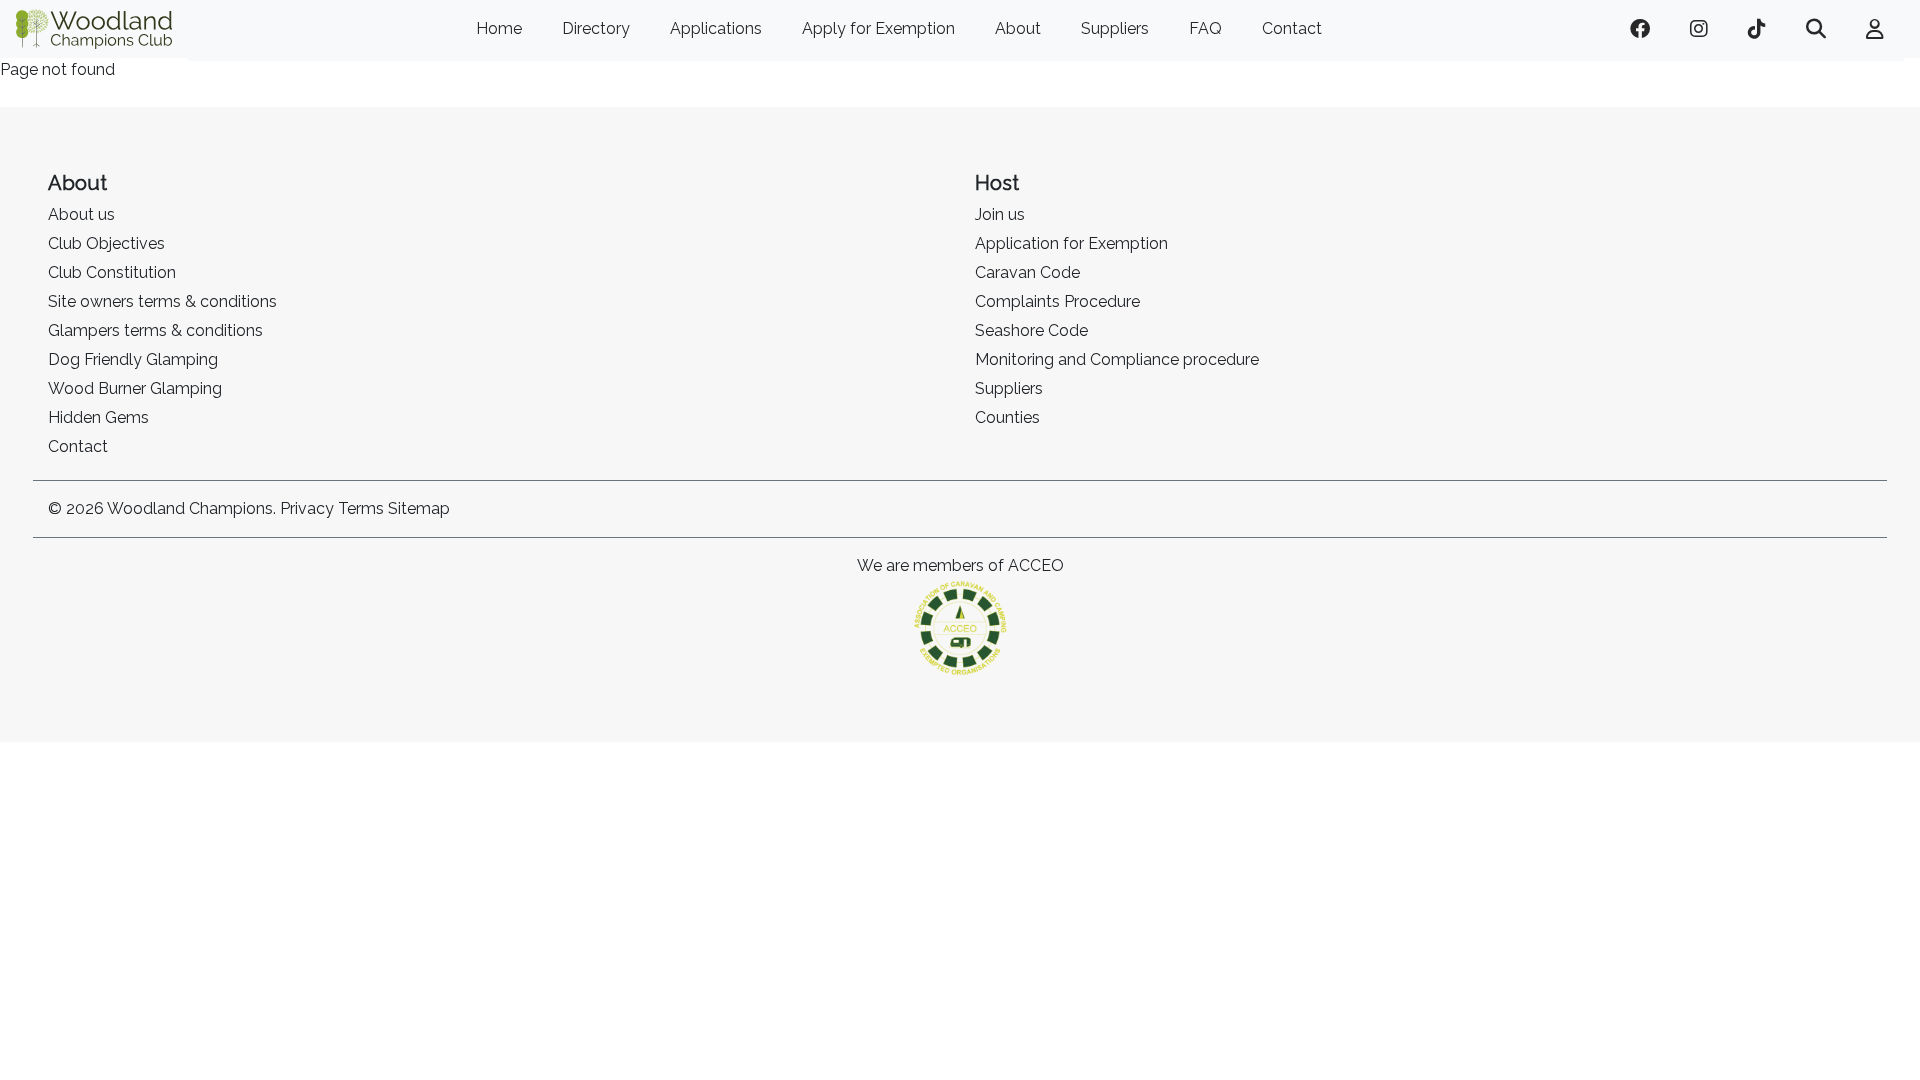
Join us (1000, 214)
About (1018, 28)
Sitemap (419, 508)
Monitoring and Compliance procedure (1117, 359)
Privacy (307, 508)
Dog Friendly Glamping (133, 359)
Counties (1007, 417)
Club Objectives (106, 243)
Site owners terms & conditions (162, 301)
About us (81, 214)
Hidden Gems (98, 417)
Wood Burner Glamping (135, 388)
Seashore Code (1031, 330)
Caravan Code (1027, 272)
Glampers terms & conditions (155, 330)
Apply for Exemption (878, 28)
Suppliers (1115, 28)
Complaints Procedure (1057, 301)
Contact (1292, 28)
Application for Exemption (1071, 243)
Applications (716, 28)
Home (499, 28)
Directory (596, 28)
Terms (361, 508)
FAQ (1205, 28)
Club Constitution (112, 272)
